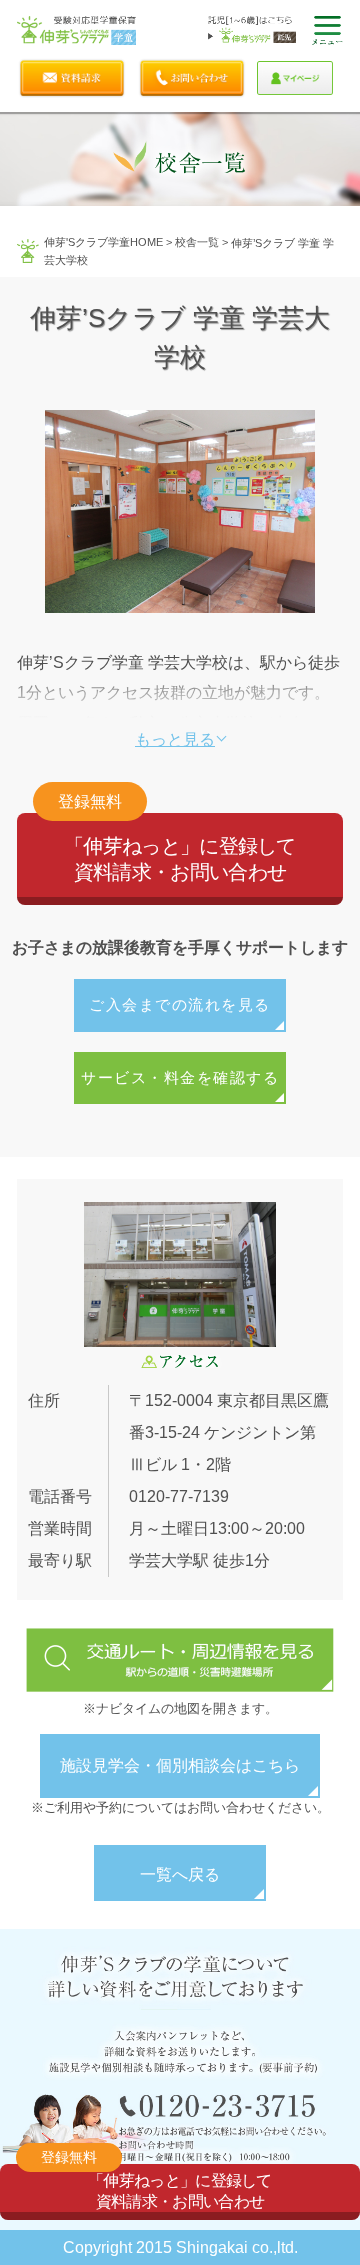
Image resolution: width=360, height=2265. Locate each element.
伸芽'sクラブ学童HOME (103, 242)
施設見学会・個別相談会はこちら (180, 1765)
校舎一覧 (197, 242)
